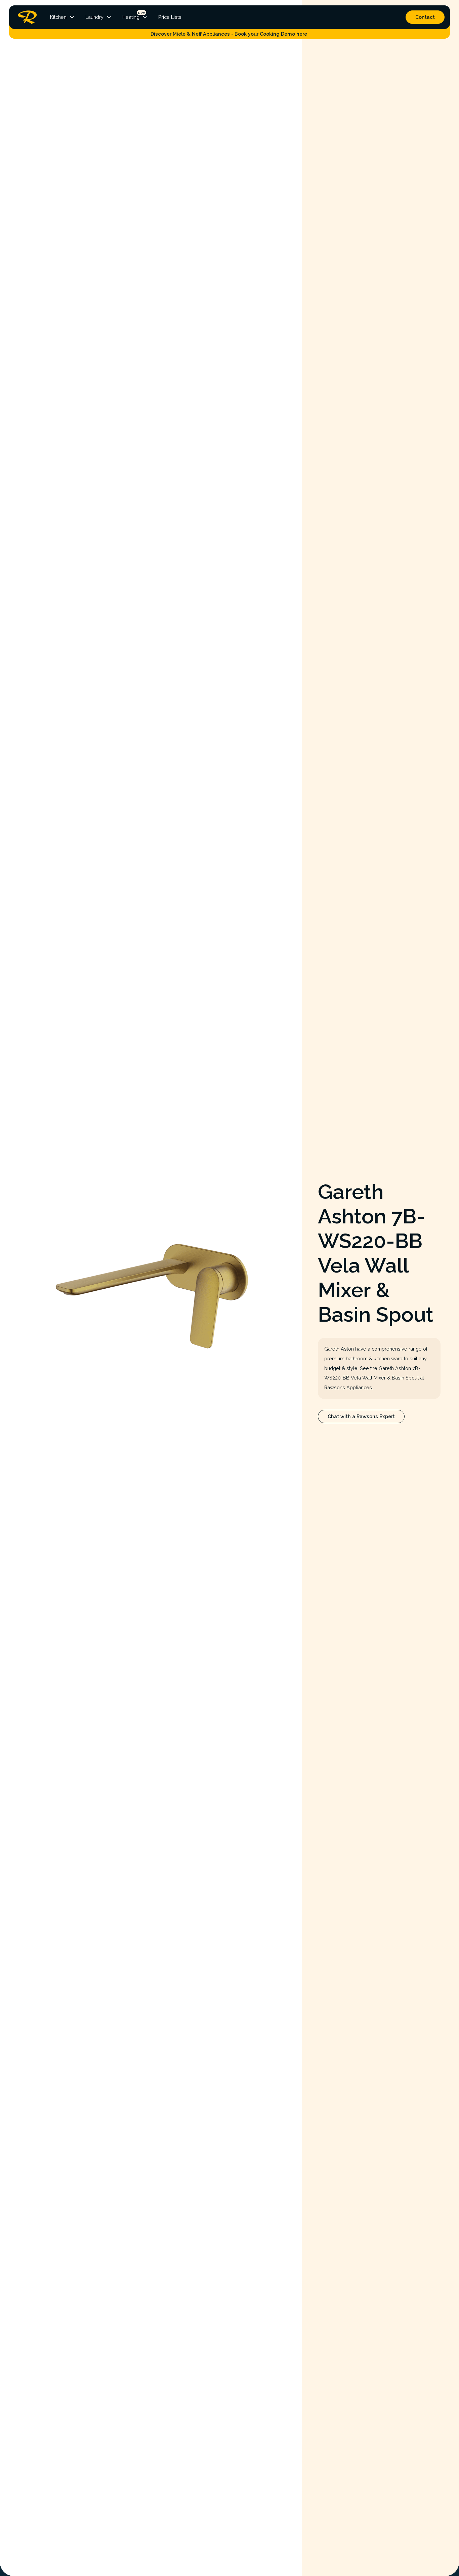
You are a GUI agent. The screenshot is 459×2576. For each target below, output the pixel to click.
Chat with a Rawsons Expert (361, 1416)
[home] (26, 17)
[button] (62, 17)
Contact (425, 17)
